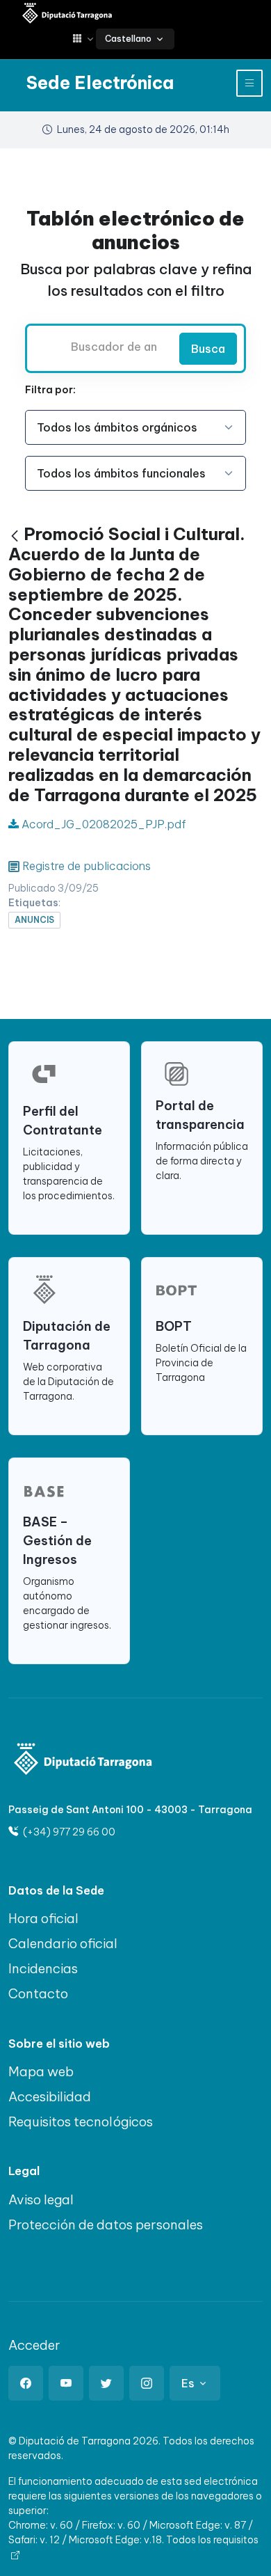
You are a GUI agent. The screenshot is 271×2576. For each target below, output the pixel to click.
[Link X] (106, 2383)
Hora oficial (43, 1918)
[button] (84, 39)
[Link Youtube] (66, 2383)
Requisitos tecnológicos (81, 2121)
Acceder (34, 2345)
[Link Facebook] (26, 2383)
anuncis (34, 920)
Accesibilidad (50, 2096)
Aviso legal (41, 2199)
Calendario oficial (63, 1943)
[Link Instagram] (147, 2383)
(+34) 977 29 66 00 (68, 1832)
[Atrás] (15, 536)
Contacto (38, 1993)
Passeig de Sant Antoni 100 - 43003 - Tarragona (130, 1810)
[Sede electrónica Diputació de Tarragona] (67, 14)
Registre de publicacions (87, 866)
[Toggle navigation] (249, 83)
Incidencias (43, 1968)
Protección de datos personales (106, 2225)
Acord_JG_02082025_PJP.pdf (102, 824)
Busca (208, 349)
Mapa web (41, 2071)
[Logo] (83, 1761)
